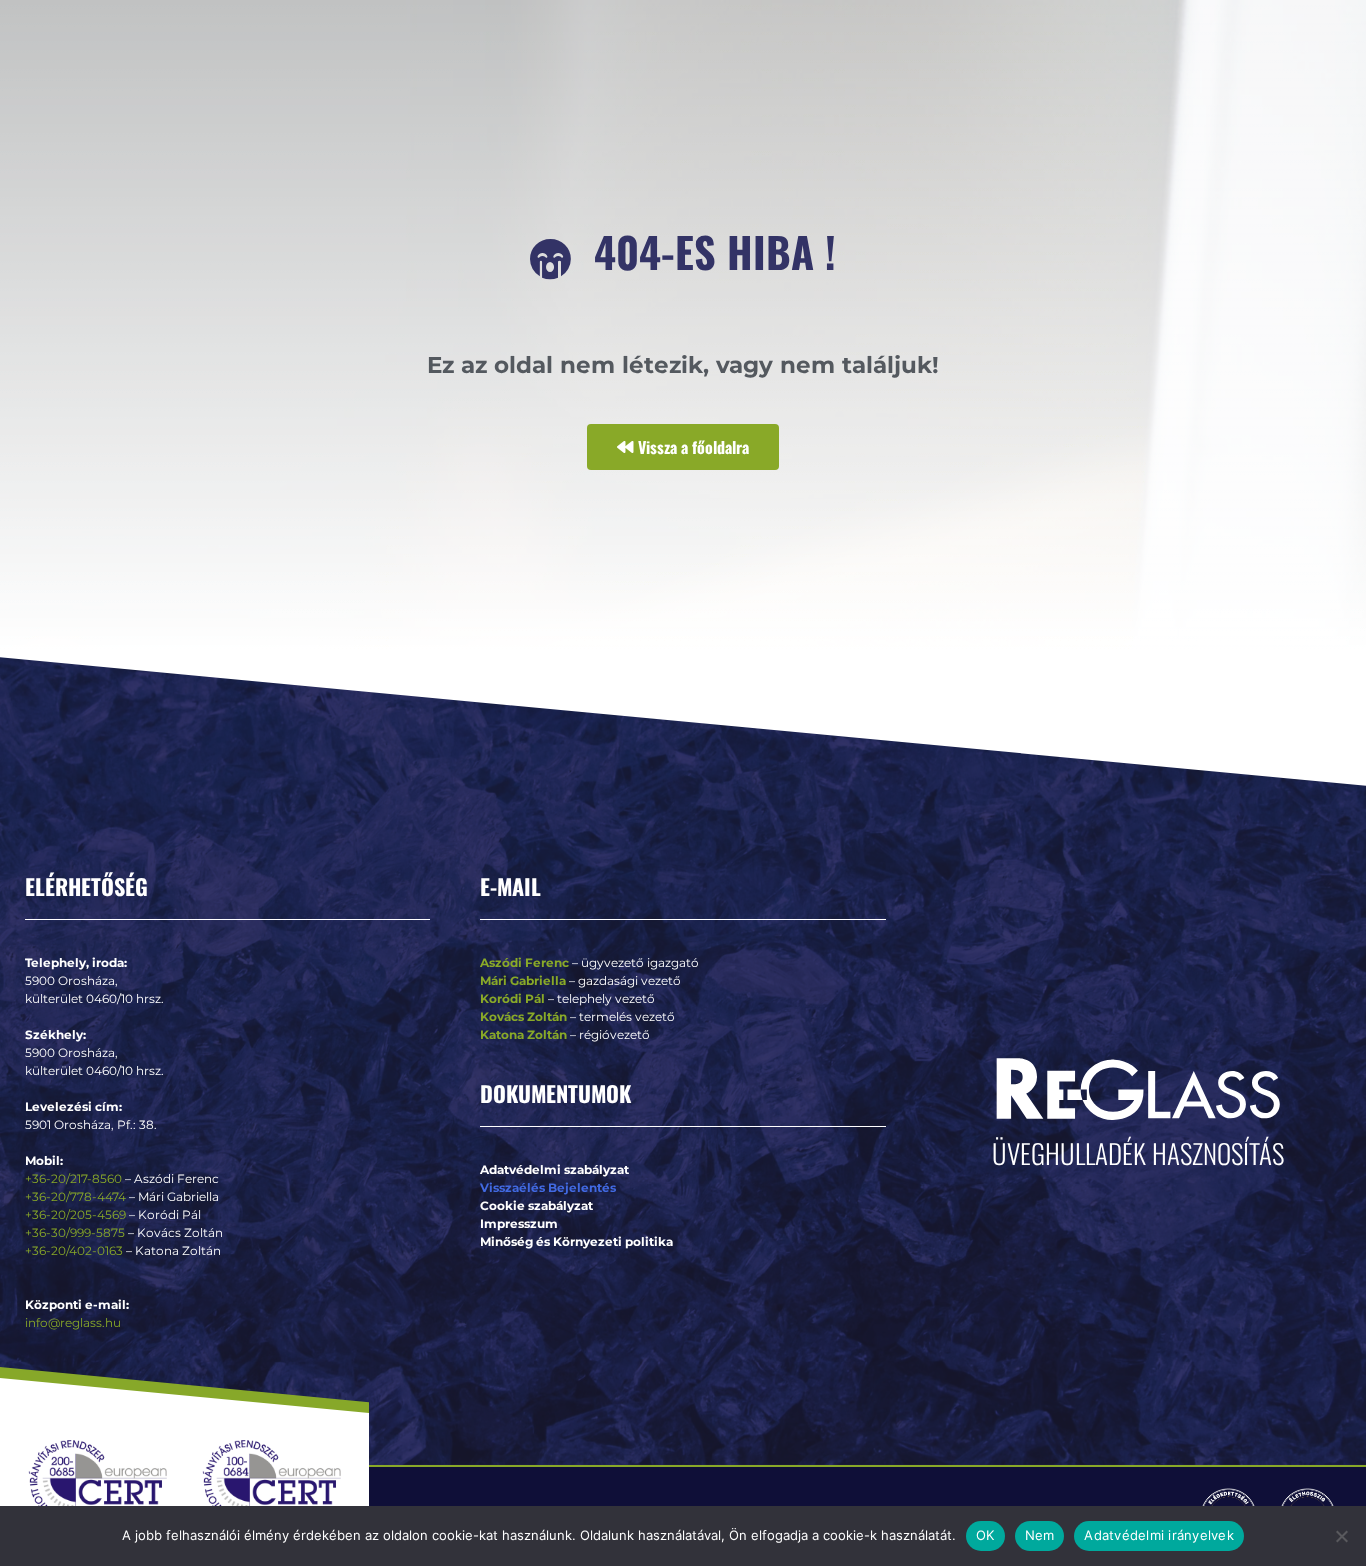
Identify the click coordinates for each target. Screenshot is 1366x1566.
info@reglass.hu (73, 1322)
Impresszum (519, 1223)
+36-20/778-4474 (77, 1196)
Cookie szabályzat (536, 1205)
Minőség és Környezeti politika (576, 1241)
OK (985, 1535)
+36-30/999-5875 (75, 1232)
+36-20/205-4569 (75, 1214)
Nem (1040, 1535)
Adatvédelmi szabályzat (554, 1169)
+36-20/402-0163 (74, 1250)
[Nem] (1341, 1536)
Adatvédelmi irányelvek (1159, 1535)
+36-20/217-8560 (73, 1178)
